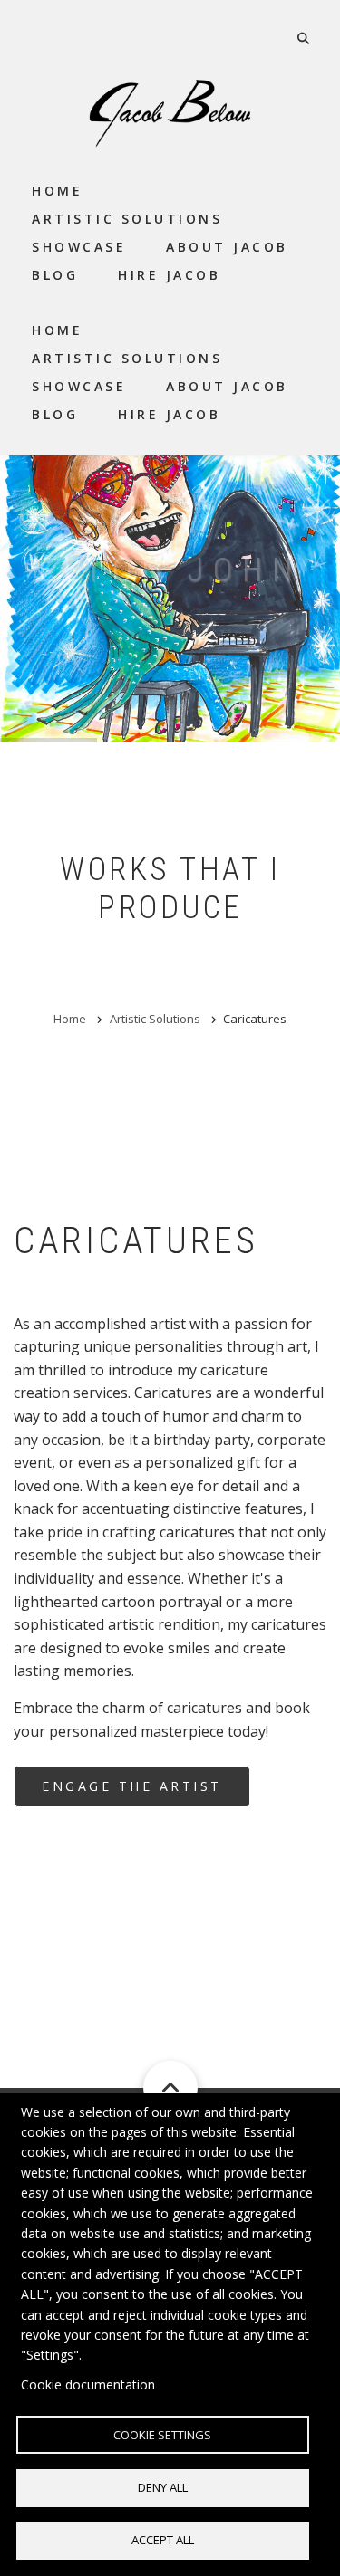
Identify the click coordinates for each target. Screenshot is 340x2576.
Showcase (79, 386)
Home (57, 330)
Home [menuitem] (57, 191)
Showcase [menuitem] (79, 247)
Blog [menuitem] (55, 275)
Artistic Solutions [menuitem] (127, 219)
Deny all (163, 2487)
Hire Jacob (169, 414)
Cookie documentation (88, 2384)
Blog (55, 414)
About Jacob (227, 386)
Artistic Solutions (127, 358)
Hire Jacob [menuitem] (169, 275)
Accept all (163, 2540)
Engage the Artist (132, 1786)
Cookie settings (162, 2435)
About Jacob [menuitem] (227, 247)
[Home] (170, 112)
